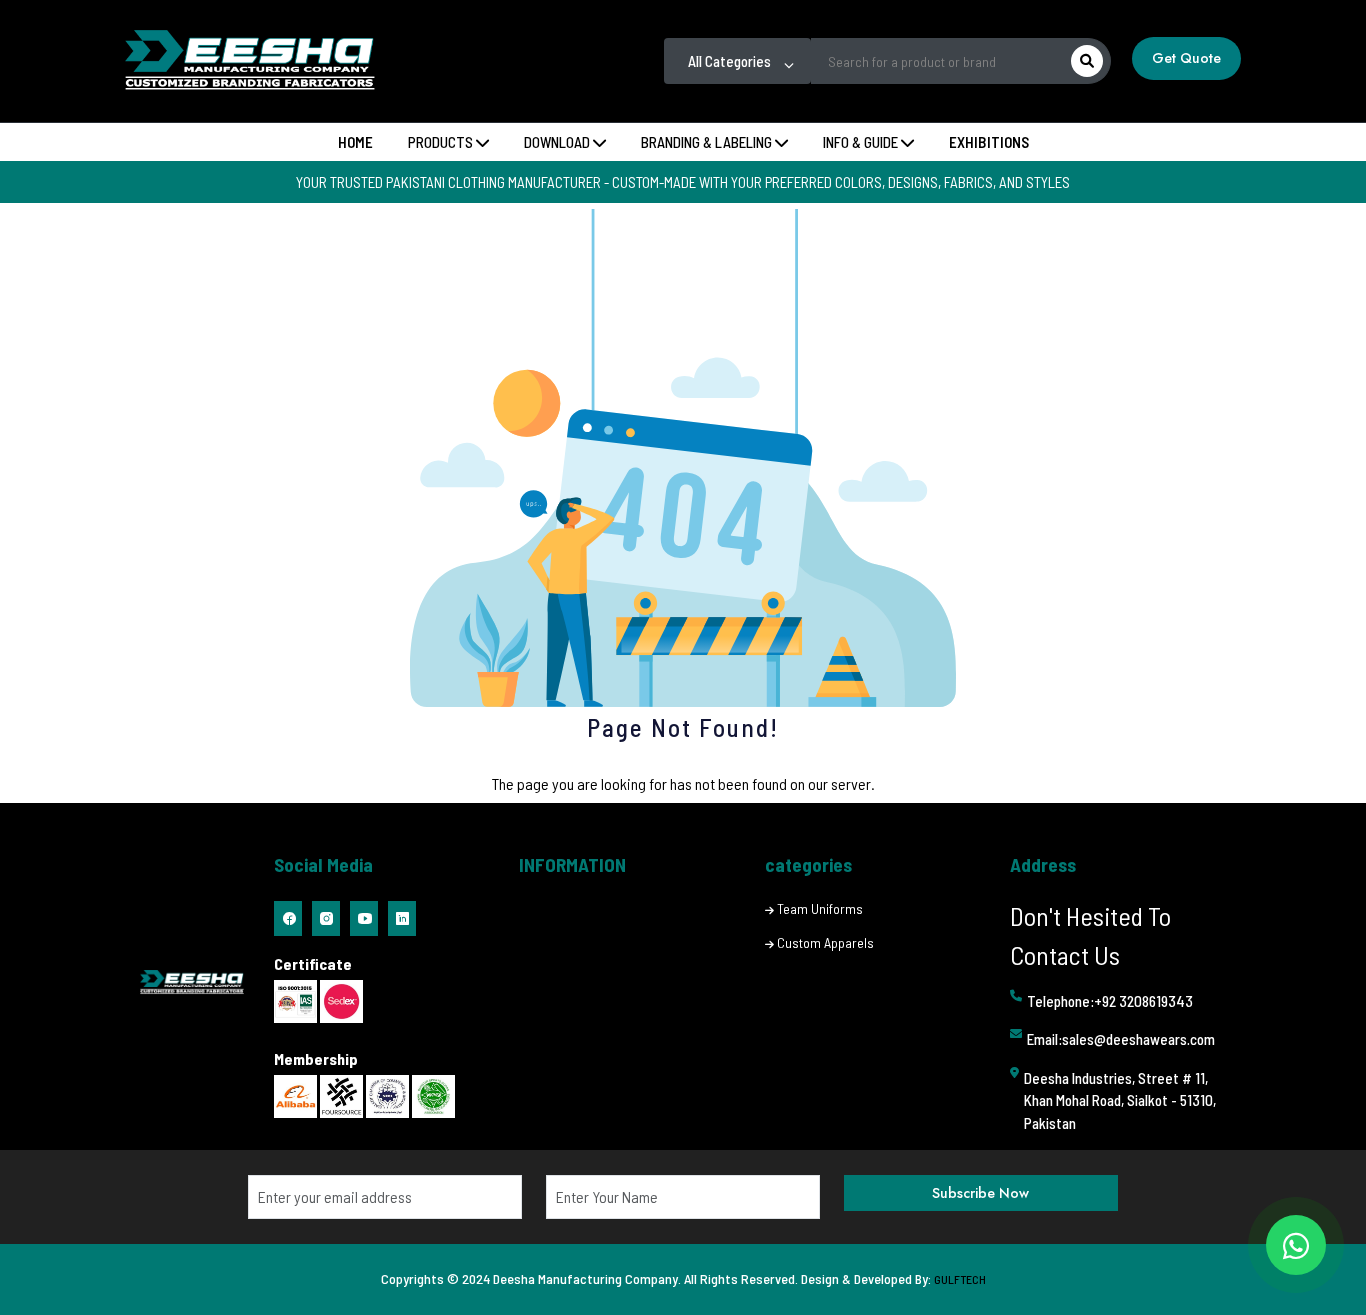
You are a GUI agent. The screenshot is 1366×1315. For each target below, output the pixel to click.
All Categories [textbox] (729, 61)
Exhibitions (989, 142)
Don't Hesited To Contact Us (1090, 935)
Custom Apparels (825, 942)
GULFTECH (960, 1279)
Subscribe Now (980, 1193)
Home (355, 142)
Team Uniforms (820, 908)
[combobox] (737, 61)
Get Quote (1186, 58)
